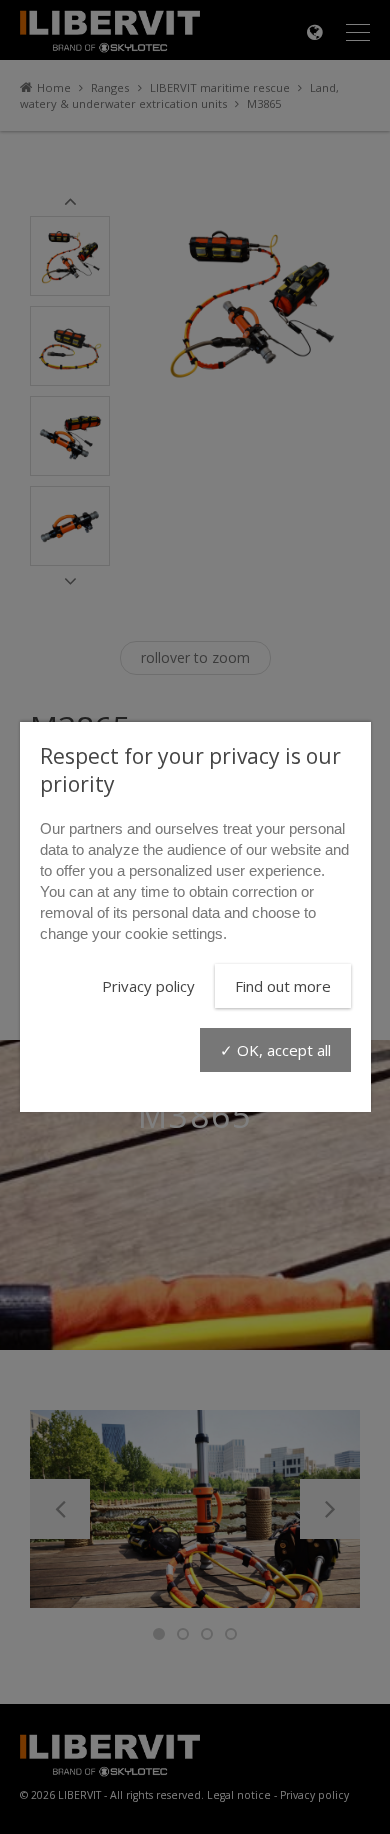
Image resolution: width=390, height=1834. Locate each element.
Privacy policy (148, 986)
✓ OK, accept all (275, 1050)
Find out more (283, 986)
